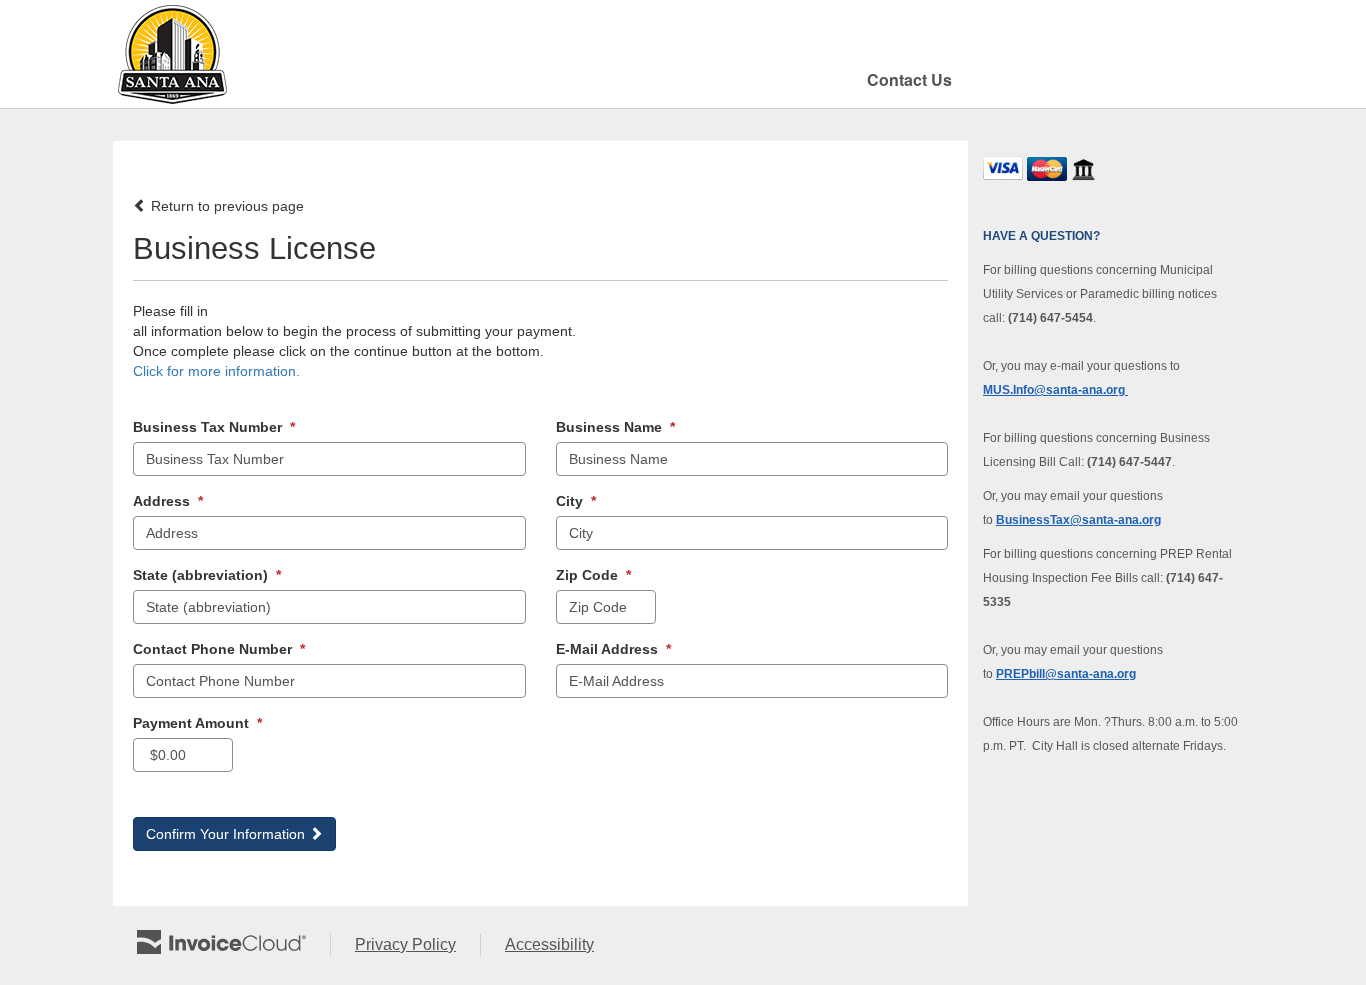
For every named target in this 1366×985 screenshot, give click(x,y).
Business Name (615, 427)
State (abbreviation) (207, 575)
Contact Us (909, 79)
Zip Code (593, 575)
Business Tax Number (214, 427)
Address (168, 501)
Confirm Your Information (227, 834)
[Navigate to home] (172, 54)
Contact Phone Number (219, 649)
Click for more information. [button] (216, 371)
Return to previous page (225, 206)
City (576, 501)
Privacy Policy (417, 946)
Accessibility (561, 946)
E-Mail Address (613, 649)
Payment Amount (197, 723)
